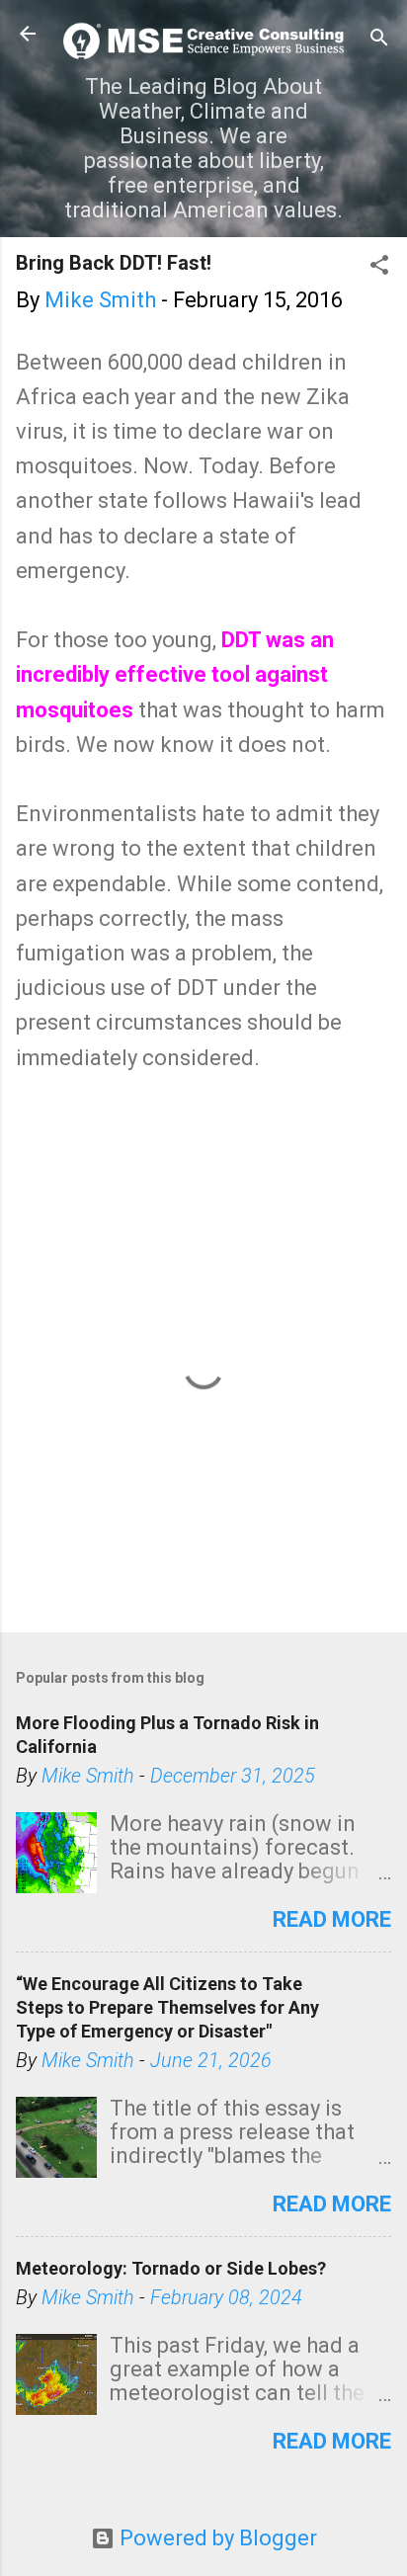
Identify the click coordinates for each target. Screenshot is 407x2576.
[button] (379, 267)
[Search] (379, 40)
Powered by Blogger (216, 2538)
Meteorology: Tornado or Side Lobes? (171, 2268)
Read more (332, 1919)
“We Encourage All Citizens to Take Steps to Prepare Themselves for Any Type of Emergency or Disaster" (167, 2007)
